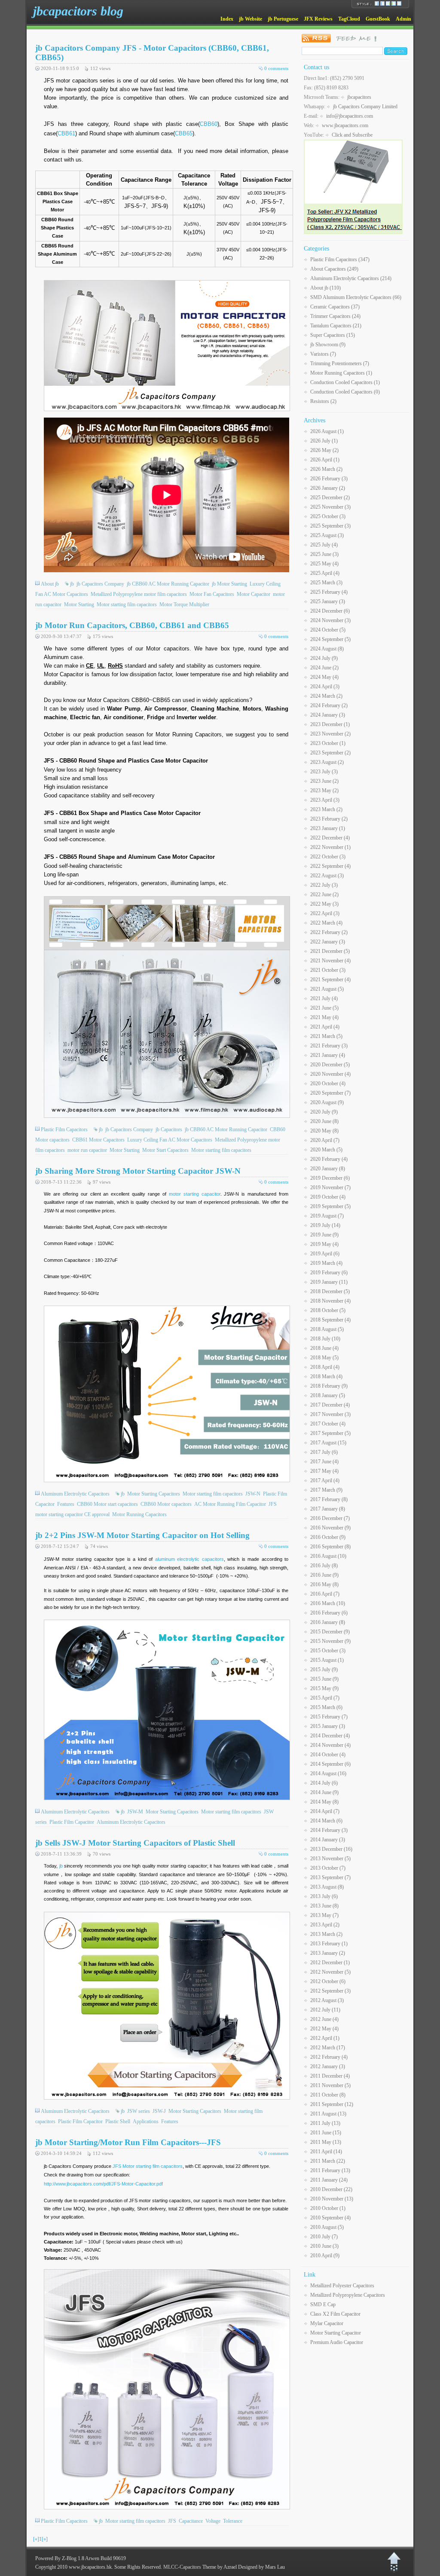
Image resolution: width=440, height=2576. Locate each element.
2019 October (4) (328, 1197)
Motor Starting (79, 604)
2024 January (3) (328, 715)
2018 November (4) (330, 1301)
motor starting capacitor (195, 1194)
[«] (36, 2539)
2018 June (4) (324, 1348)
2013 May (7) (324, 1915)
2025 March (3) (326, 583)
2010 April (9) (325, 2256)
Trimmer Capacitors (335, 316)
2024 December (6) (330, 611)
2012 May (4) (324, 2029)
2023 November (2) (330, 734)
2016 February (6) (329, 1613)
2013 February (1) (329, 1944)
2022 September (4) (330, 866)
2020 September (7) (330, 1093)
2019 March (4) (326, 1263)
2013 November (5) (330, 1859)
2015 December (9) (330, 1632)
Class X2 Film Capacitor (335, 2314)
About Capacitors (334, 269)
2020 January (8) (328, 1169)
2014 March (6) (326, 1821)
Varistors (323, 354)
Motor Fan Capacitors (212, 594)
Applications (146, 2121)
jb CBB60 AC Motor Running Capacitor (168, 584)
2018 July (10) (325, 1339)
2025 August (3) (327, 535)
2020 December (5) (330, 1065)
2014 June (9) (324, 1792)
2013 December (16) (331, 1849)
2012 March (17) (328, 2048)
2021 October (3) (328, 970)
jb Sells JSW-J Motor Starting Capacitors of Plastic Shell (135, 1843)
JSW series (139, 2111)
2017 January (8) (328, 1509)
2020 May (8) (324, 1131)
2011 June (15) (326, 2133)
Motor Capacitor (254, 594)
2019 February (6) (329, 1273)
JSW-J (159, 2111)
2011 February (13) (330, 2170)
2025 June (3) (324, 554)
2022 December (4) (330, 838)
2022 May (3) (324, 904)
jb (72, 584)
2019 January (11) (329, 1282)
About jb (50, 584)
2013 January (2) (328, 1953)
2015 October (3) (328, 1651)
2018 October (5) (328, 1310)
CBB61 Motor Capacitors (98, 1140)
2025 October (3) (328, 516)
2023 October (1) (328, 743)
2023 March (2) (326, 809)
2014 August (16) (328, 1773)
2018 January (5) (328, 1395)
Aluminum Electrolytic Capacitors (75, 1494)
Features (66, 1504)
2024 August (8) (327, 649)
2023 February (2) (329, 819)
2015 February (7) (329, 1717)
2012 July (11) (325, 2010)
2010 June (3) (324, 2246)
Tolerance (233, 2521)
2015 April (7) (325, 1698)
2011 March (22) (328, 2161)
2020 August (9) (327, 1102)
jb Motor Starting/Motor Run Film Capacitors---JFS (128, 2142)
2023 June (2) (324, 781)
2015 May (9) (324, 1688)
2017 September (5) (330, 1433)
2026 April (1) (325, 460)
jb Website (251, 19)
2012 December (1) (330, 1963)
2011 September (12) (332, 2104)
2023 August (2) (327, 762)
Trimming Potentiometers (340, 363)
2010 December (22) (331, 2189)
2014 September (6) (330, 1764)
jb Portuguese (283, 19)
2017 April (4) (325, 1480)
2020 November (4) (330, 1074)
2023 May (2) (324, 791)
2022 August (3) (327, 876)
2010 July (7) (324, 2237)
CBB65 (184, 133)
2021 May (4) (324, 1017)
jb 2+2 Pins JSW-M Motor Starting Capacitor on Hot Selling (142, 1535)
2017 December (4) (330, 1405)
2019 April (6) (325, 1254)
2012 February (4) (329, 2057)
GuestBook (378, 19)
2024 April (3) (325, 687)
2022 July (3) (324, 885)
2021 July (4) (324, 998)
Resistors (323, 401)
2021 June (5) (324, 1008)
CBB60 (209, 124)
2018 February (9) (329, 1386)
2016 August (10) (328, 1556)
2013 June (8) (324, 1906)
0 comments (276, 68)
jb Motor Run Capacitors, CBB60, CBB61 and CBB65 (132, 625)
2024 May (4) (324, 677)
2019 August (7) (327, 1216)
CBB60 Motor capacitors (166, 1504)
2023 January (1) (328, 828)
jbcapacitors (359, 97)
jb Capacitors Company (100, 584)
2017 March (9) (326, 1490)
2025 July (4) (324, 545)
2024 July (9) (324, 658)
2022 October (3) (328, 857)
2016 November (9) (330, 1528)
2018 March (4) (326, 1377)
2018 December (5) (330, 1291)
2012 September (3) (330, 1991)
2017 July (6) (324, 1452)
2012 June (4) (324, 2019)
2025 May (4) (324, 564)
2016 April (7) (325, 1594)
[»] (45, 2539)
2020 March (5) (326, 1150)
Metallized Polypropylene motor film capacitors (139, 594)
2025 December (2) (330, 497)
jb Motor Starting (229, 584)
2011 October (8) (328, 2095)
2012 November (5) (330, 1972)
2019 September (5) (330, 1206)
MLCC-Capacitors (182, 2567)
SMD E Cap (323, 2304)
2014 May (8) (324, 1802)
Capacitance (191, 2521)
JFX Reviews (318, 19)
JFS (172, 2521)
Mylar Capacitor (327, 2323)
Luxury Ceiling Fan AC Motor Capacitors (170, 1140)
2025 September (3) (330, 526)
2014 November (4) (330, 1745)
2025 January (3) (328, 601)
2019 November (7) (330, 1187)
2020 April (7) (325, 1140)
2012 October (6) (328, 1981)
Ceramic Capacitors (335, 307)
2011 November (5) (330, 2085)
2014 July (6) (324, 1783)
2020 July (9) (324, 1112)
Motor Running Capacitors (139, 1514)
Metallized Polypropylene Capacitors (348, 2295)
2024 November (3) (330, 620)
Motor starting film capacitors (127, 604)
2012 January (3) (328, 2066)
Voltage (213, 2521)
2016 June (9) (324, 1575)
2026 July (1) (324, 441)
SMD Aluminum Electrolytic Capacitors (356, 297)
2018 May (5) (324, 1358)
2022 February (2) (329, 932)
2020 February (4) (329, 1159)
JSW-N (253, 1494)
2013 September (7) (330, 1877)
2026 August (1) (327, 431)
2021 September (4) (330, 980)
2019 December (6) (330, 1178)
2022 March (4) (326, 923)
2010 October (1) (328, 2208)
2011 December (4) (330, 2076)
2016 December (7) (330, 1518)
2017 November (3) (330, 1414)
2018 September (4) (330, 1320)
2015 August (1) (327, 1660)
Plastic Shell (118, 2121)
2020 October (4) (328, 1084)
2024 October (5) (328, 630)
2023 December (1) (330, 724)
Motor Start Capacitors (165, 1150)
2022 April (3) (325, 913)
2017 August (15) (328, 1443)
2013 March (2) (326, 1934)
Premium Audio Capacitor (337, 2342)
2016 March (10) (328, 1603)
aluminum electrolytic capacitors (189, 1559)
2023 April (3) (325, 800)
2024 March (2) (326, 696)
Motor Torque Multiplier (184, 604)
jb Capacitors (169, 1129)
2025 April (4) (325, 573)
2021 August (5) (327, 989)
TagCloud (349, 19)
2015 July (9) (324, 1670)
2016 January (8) (328, 1622)
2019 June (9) (324, 1235)
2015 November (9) (330, 1641)
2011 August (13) (328, 2114)
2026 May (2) (324, 450)
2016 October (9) (328, 1537)
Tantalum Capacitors (336, 326)
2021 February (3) (329, 1046)
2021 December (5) (330, 951)
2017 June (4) (324, 1462)
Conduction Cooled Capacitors (345, 382)
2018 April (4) (325, 1367)
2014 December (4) (330, 1736)
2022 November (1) (330, 847)
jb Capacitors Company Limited (365, 107)
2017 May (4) (324, 1471)
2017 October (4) (328, 1424)
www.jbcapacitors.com (345, 125)
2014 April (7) (325, 1811)
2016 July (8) (324, 1566)
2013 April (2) (325, 1925)
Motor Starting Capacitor (336, 2333)
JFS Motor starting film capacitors (148, 2166)
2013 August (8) (327, 1887)
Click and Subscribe (352, 135)
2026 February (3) (329, 479)
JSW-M (135, 1812)
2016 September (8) (330, 1547)
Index (227, 19)
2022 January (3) (328, 942)
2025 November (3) (330, 507)
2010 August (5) (327, 2227)
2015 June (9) (324, 1679)
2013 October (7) (328, 1868)
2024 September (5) (330, 639)
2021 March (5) (326, 1036)
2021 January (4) (328, 1055)
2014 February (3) (329, 1830)
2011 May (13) (326, 2142)
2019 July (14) (325, 1225)
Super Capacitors (333, 335)
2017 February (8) (329, 1499)
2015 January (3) (328, 1726)
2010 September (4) (330, 2218)
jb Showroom (328, 345)
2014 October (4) (328, 1755)
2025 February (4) (329, 592)
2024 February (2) (329, 705)
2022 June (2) (324, 894)
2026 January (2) (328, 488)
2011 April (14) (326, 2152)
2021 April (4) (325, 1027)
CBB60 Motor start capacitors (107, 1504)
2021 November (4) (330, 961)
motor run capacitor (87, 1150)
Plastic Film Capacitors (64, 1129)
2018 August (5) (327, 1329)
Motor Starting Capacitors (154, 1494)
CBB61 (66, 133)
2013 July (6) (324, 1896)
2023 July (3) (324, 772)
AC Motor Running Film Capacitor (230, 1504)
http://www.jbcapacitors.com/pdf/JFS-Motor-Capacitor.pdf (103, 2184)
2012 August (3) (327, 2000)
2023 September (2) (330, 753)
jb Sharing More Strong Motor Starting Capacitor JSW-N (138, 1171)
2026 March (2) (326, 469)
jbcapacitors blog (78, 11)
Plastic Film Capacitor (72, 1822)
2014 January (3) (328, 1840)
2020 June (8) (324, 1121)
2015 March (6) (326, 1707)
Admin (403, 19)
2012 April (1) (325, 2038)
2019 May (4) (324, 1244)
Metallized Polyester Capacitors (342, 2286)
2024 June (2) (324, 668)
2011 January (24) (329, 2180)
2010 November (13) (332, 2199)
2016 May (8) (324, 1584)
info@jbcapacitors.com (350, 116)
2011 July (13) (325, 2123)
